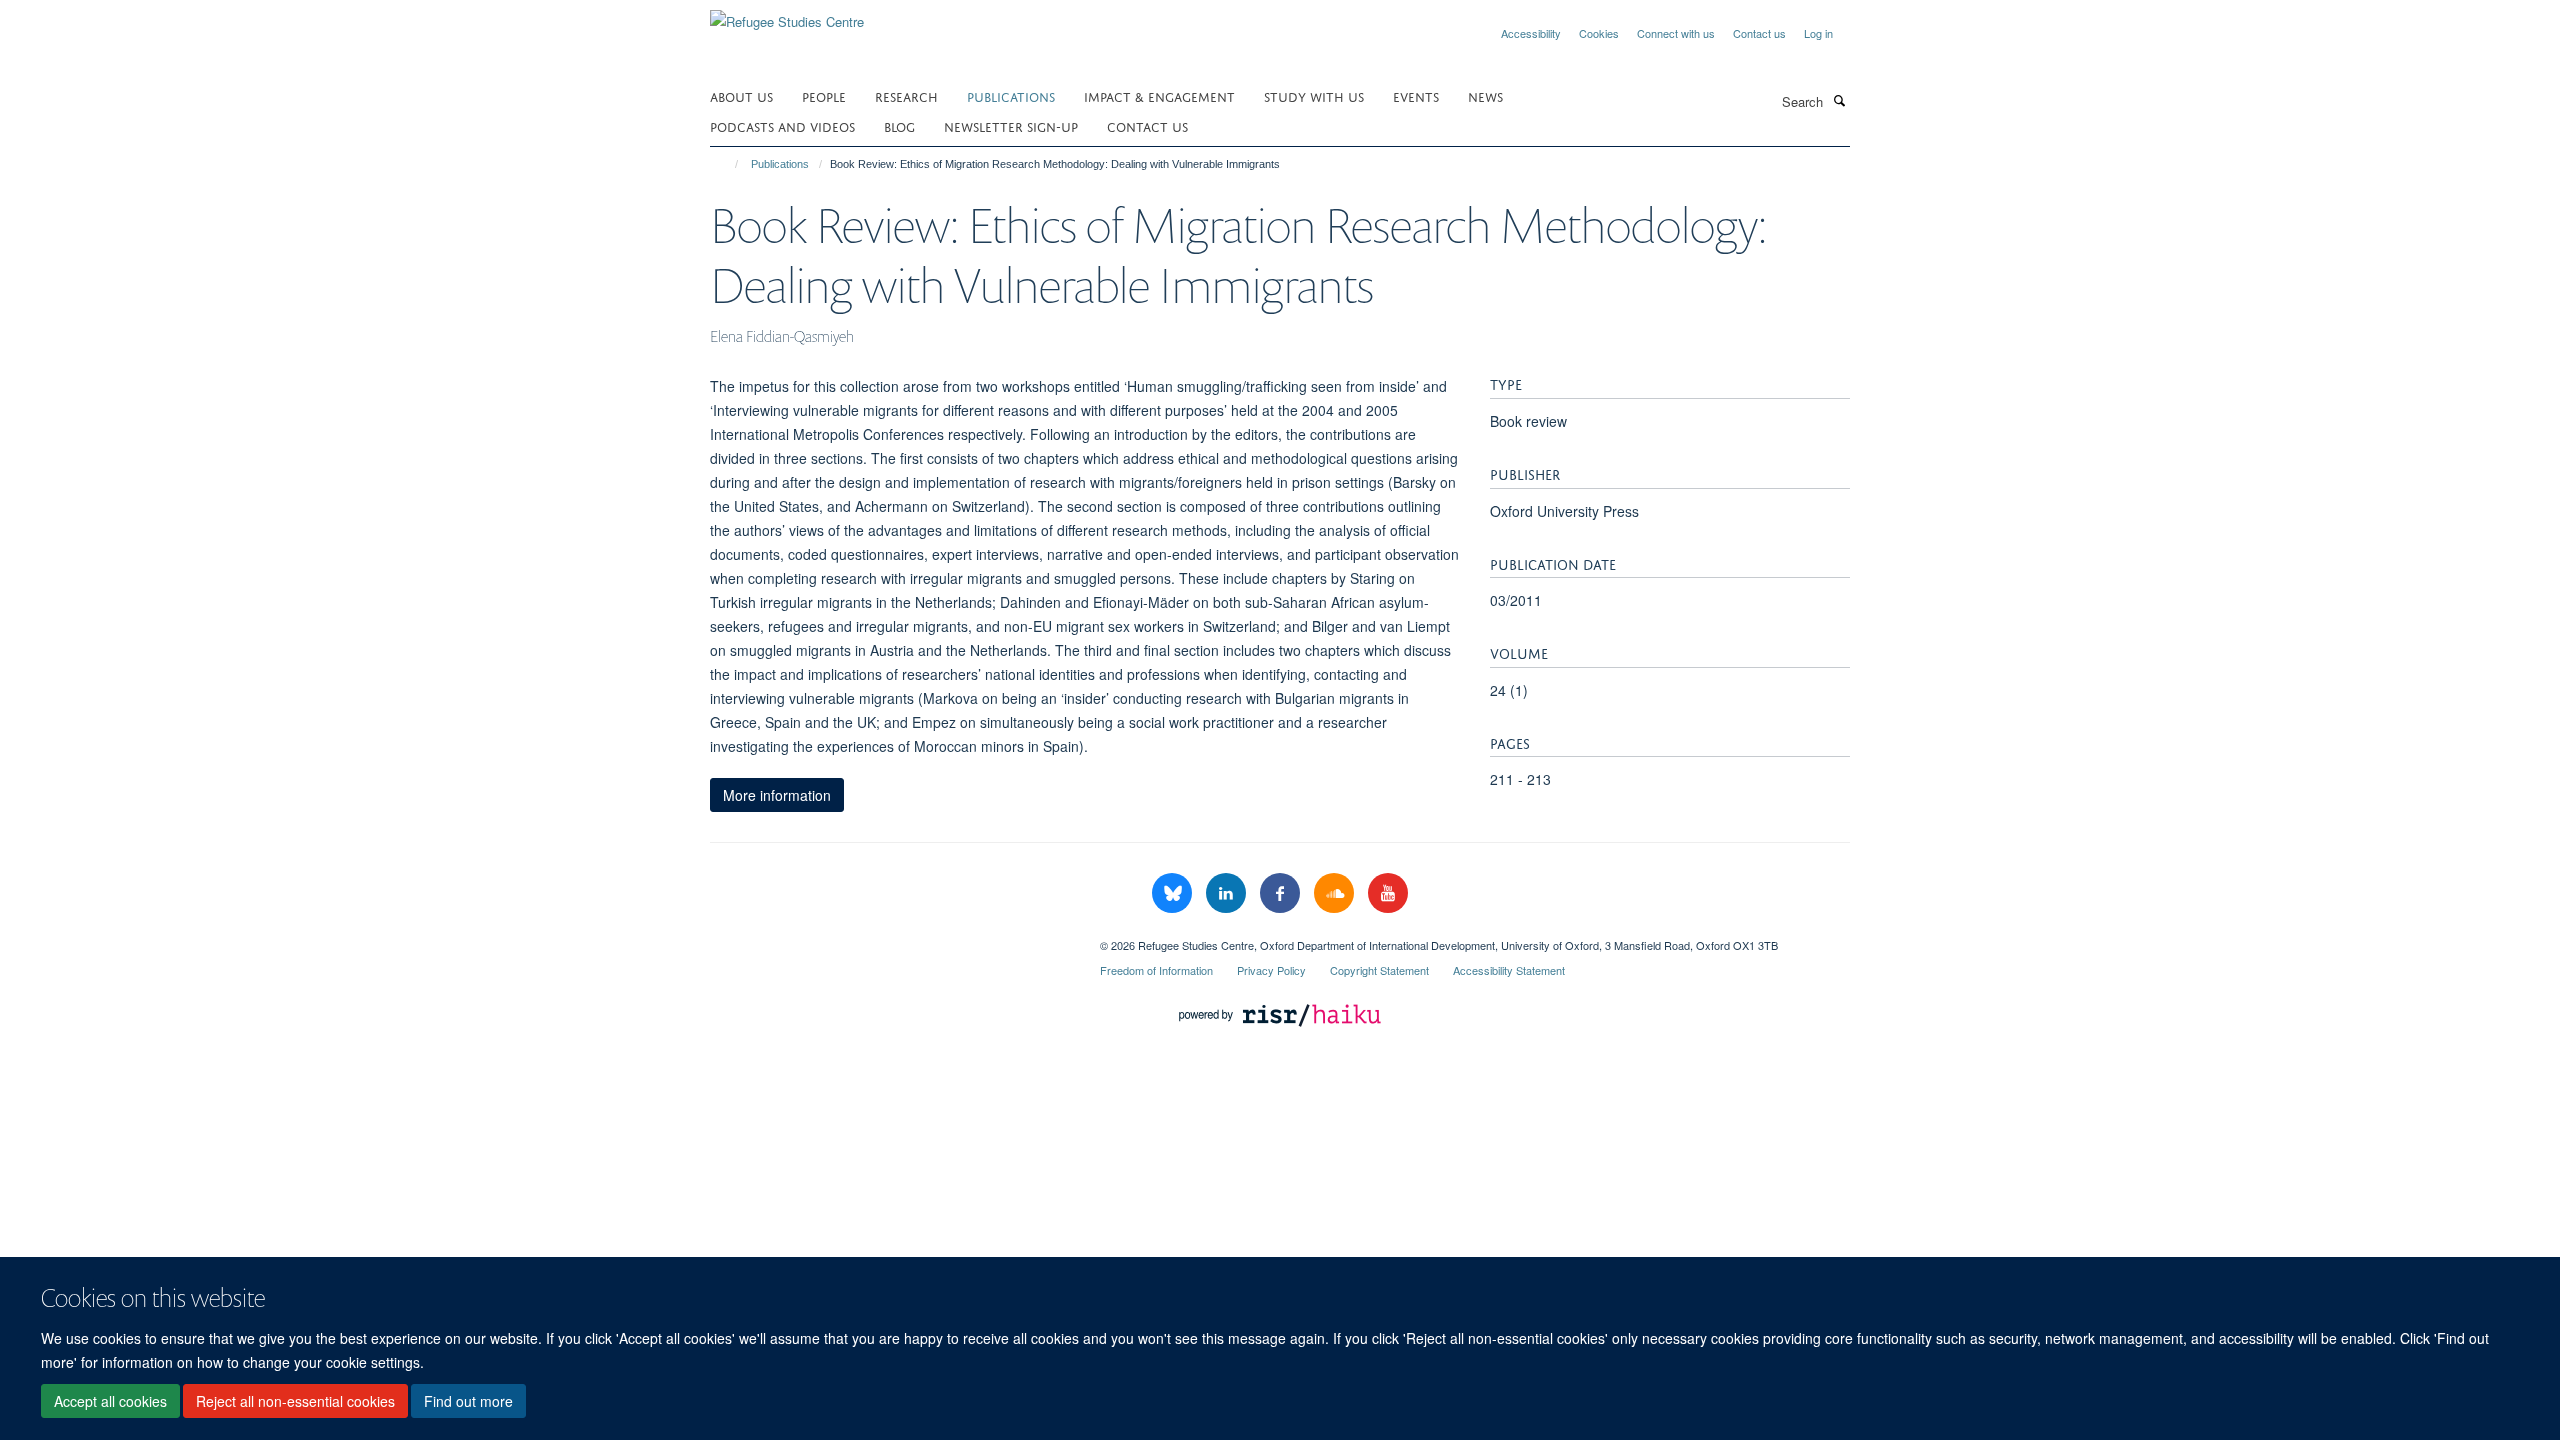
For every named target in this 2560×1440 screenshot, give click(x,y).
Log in (1818, 33)
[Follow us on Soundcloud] (1336, 893)
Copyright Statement (1379, 970)
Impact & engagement (1159, 95)
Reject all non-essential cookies (295, 1401)
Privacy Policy (1271, 970)
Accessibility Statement (1509, 970)
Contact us (1759, 33)
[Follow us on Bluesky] (1174, 893)
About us (741, 95)
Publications (1011, 95)
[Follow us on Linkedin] (1228, 893)
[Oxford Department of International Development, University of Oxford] (890, 938)
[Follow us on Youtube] (1388, 893)
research (906, 95)
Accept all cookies (110, 1401)
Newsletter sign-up (1011, 125)
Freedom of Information (1156, 970)
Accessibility (1531, 33)
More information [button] (777, 795)
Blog (899, 125)
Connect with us (1676, 33)
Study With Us (1314, 95)
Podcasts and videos (782, 125)
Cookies (1599, 33)
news (1485, 95)
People (824, 95)
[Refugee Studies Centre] (787, 14)
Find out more (468, 1401)
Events (1416, 95)
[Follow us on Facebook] (1282, 893)
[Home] (727, 164)
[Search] (1839, 100)
